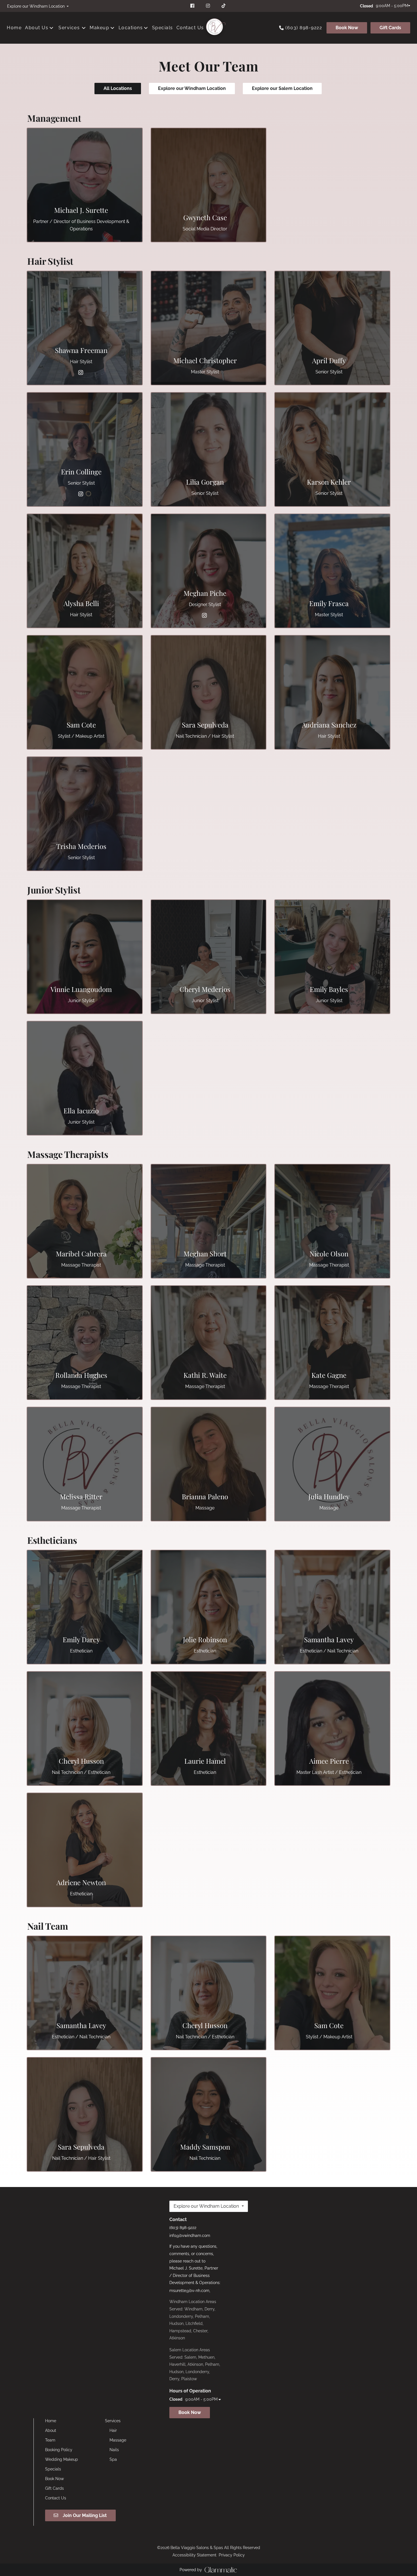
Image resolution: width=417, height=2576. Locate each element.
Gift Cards (390, 28)
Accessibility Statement (194, 2555)
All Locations (118, 88)
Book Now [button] (190, 2412)
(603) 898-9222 (304, 28)
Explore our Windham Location (192, 88)
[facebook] (193, 6)
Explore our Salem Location (282, 88)
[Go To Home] (214, 28)
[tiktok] (224, 6)
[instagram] (209, 6)
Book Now (347, 28)
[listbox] (38, 6)
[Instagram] (81, 373)
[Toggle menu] (84, 28)
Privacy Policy (232, 2555)
